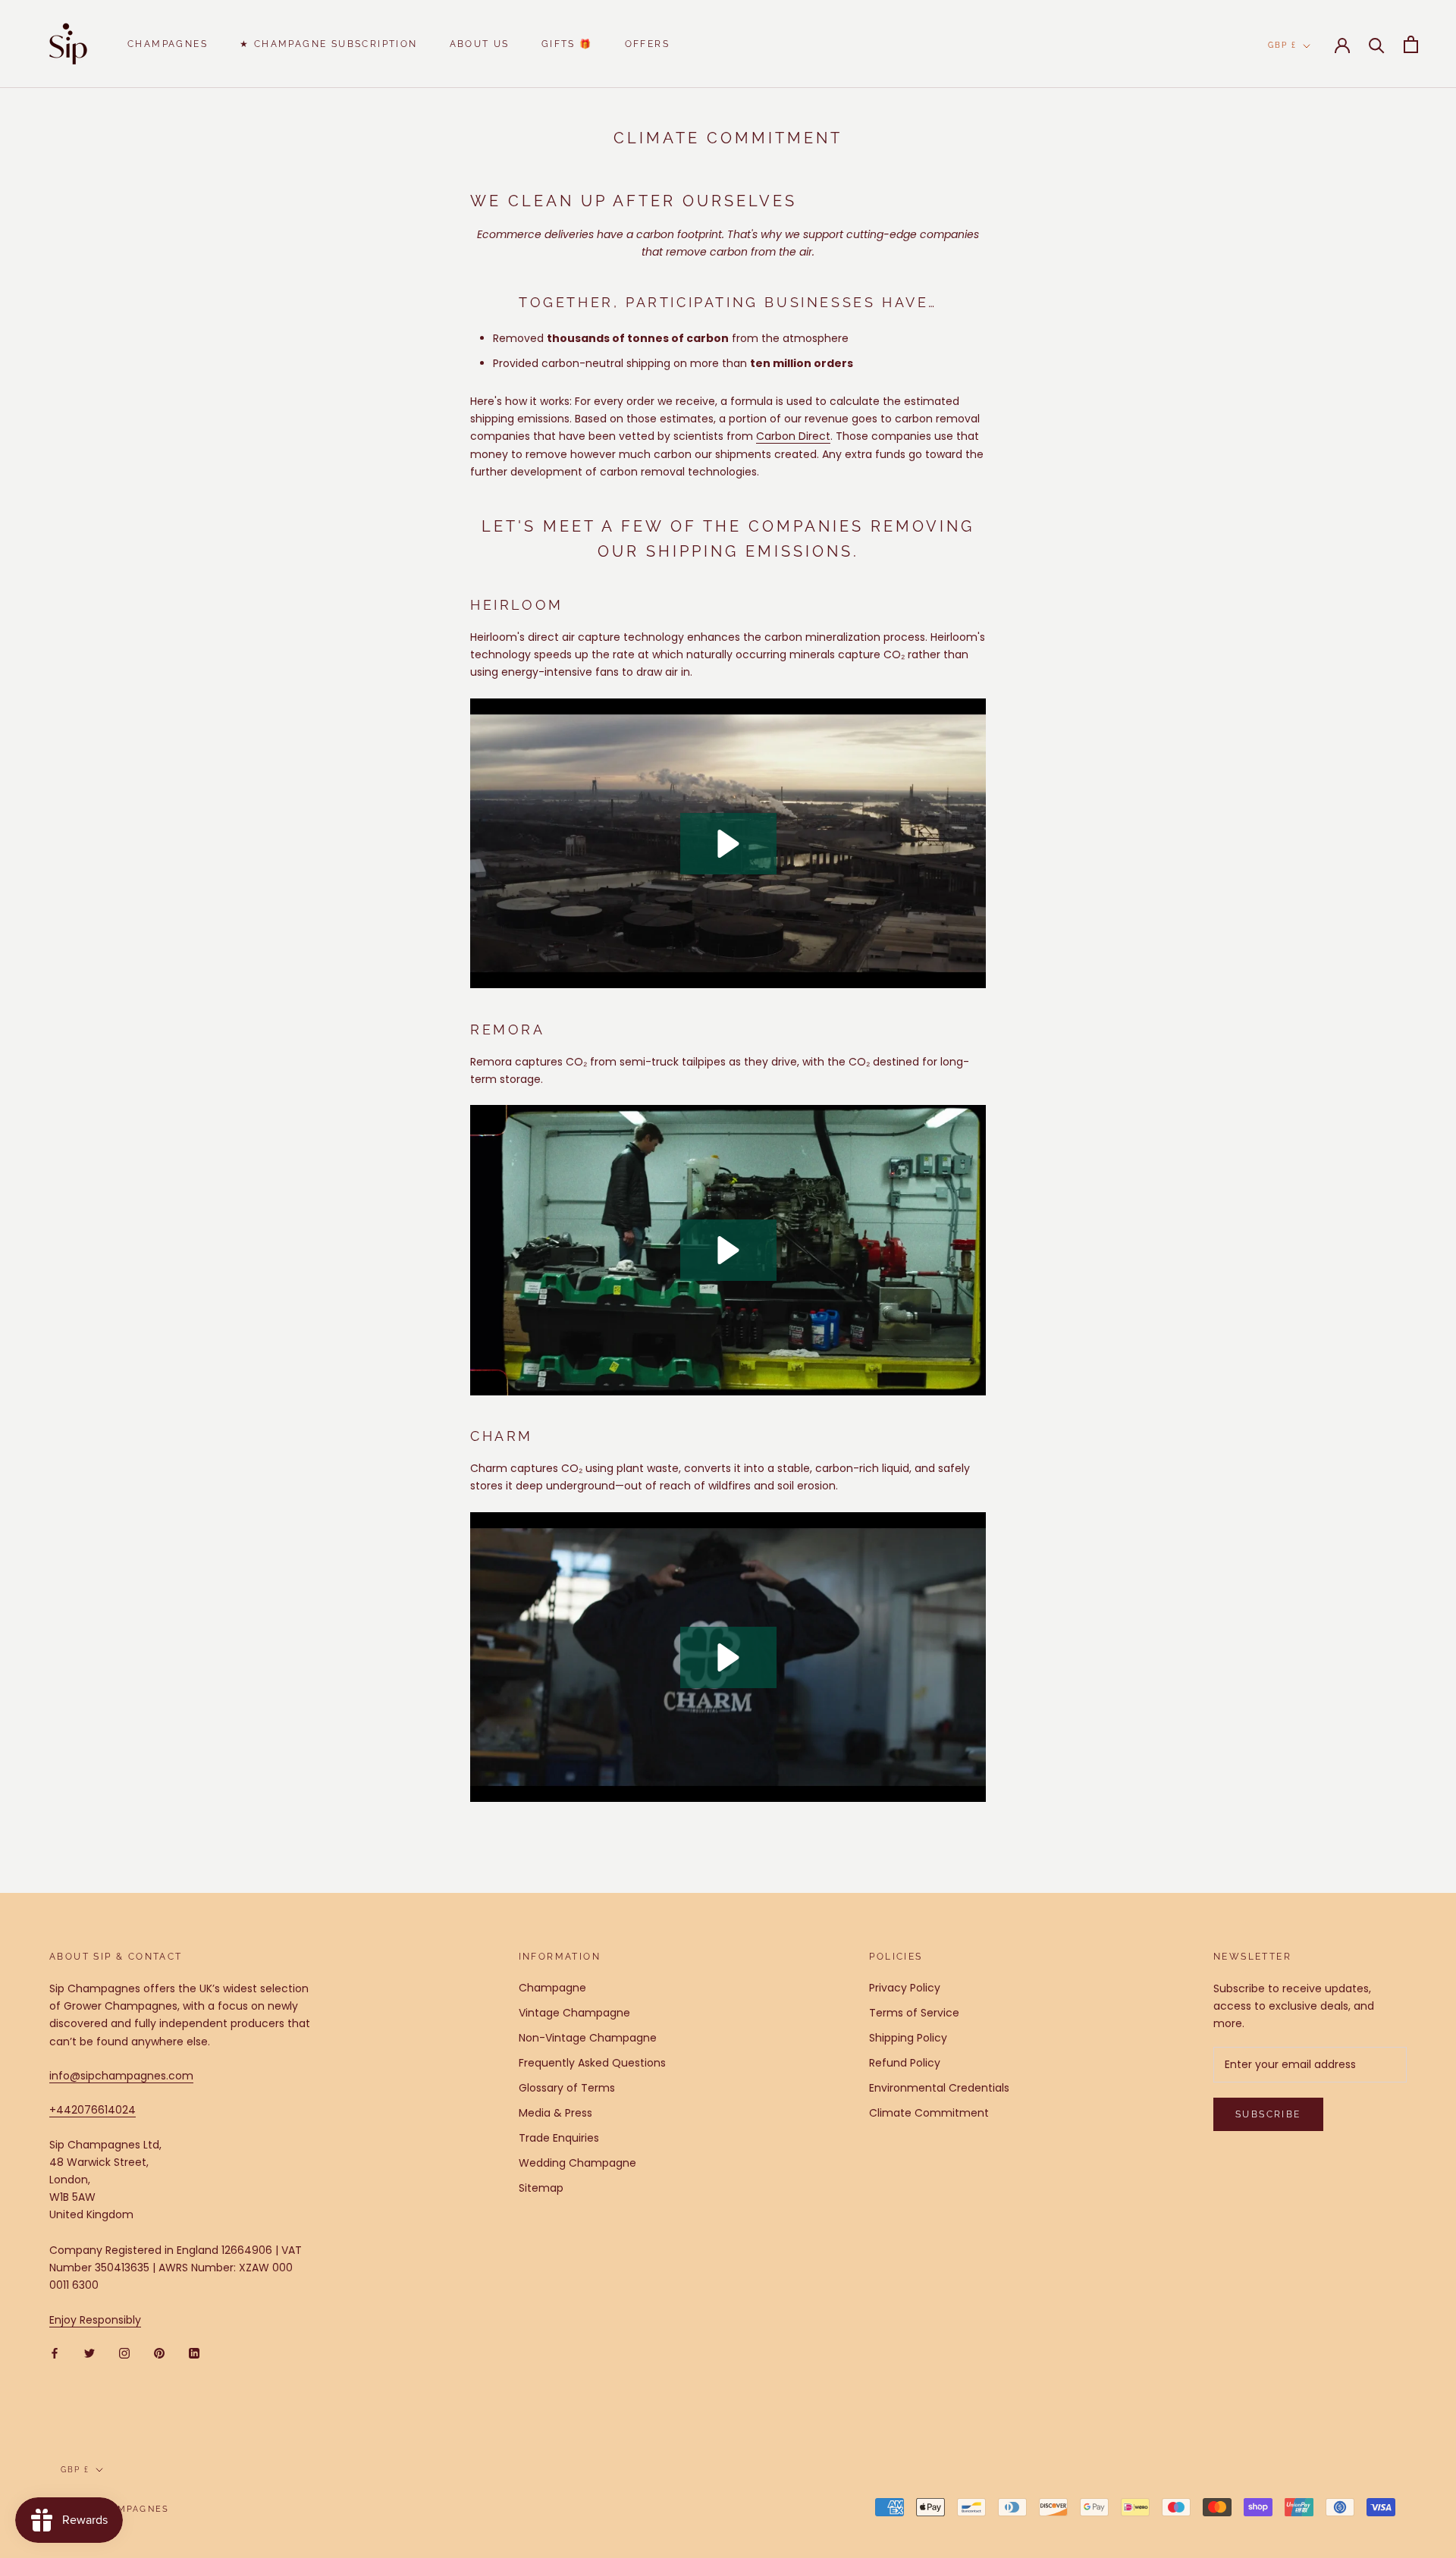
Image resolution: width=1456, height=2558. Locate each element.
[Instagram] (124, 2353)
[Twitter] (89, 2353)
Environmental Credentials (939, 2088)
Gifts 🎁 (567, 44)
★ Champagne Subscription (329, 44)
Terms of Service (914, 2013)
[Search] (1377, 44)
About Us (480, 44)
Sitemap (541, 2188)
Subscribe (1268, 2114)
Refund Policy (905, 2063)
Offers (647, 44)
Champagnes (168, 44)
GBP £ (1282, 45)
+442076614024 (93, 2110)
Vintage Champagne (574, 2013)
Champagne (552, 1988)
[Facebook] (55, 2353)
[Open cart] (1411, 44)
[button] (728, 844)
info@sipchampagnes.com (121, 2076)
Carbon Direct (793, 436)
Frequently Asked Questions (592, 2063)
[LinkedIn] (194, 2353)
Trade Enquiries (559, 2138)
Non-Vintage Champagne (588, 2038)
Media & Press (555, 2113)
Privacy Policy (905, 1988)
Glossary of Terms (567, 2088)
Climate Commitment (929, 2113)
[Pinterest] (159, 2353)
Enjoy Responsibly (95, 2320)
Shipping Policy (908, 2038)
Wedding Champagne (577, 2163)
